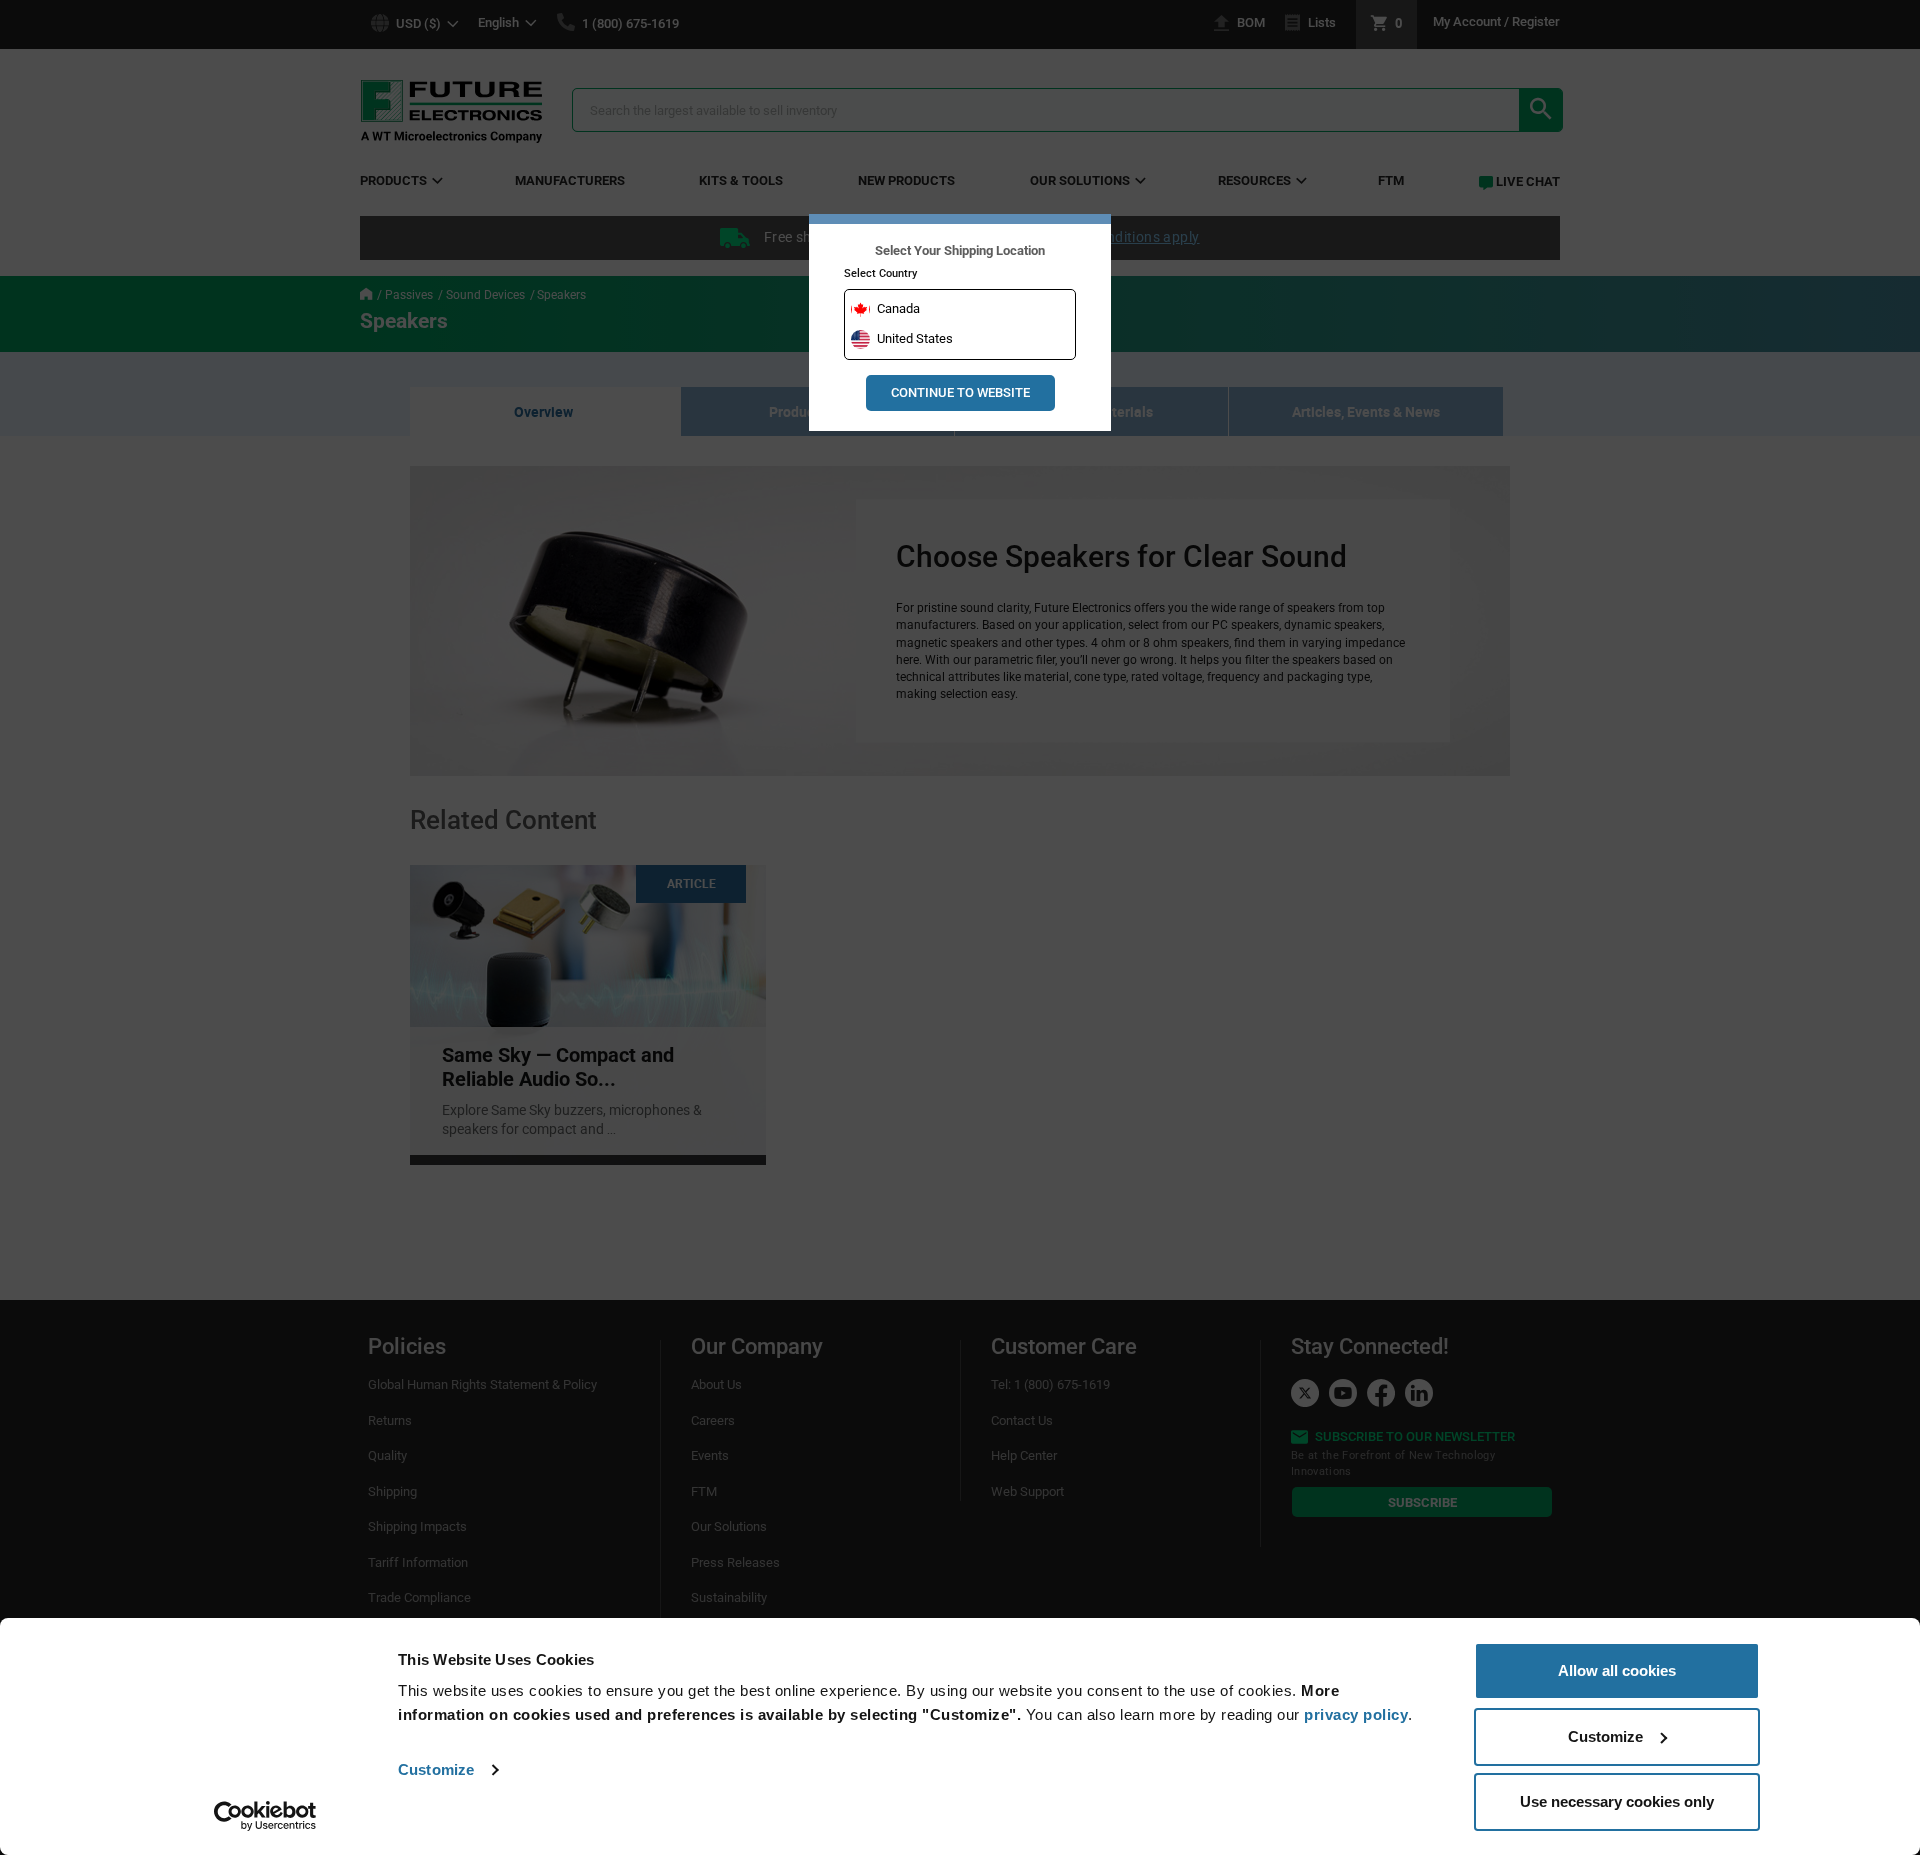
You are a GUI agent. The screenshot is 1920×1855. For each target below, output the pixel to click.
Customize (436, 1769)
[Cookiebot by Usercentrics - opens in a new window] (265, 1816)
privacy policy (1356, 1714)
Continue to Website (960, 392)
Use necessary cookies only (1617, 1801)
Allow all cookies (1617, 1670)
